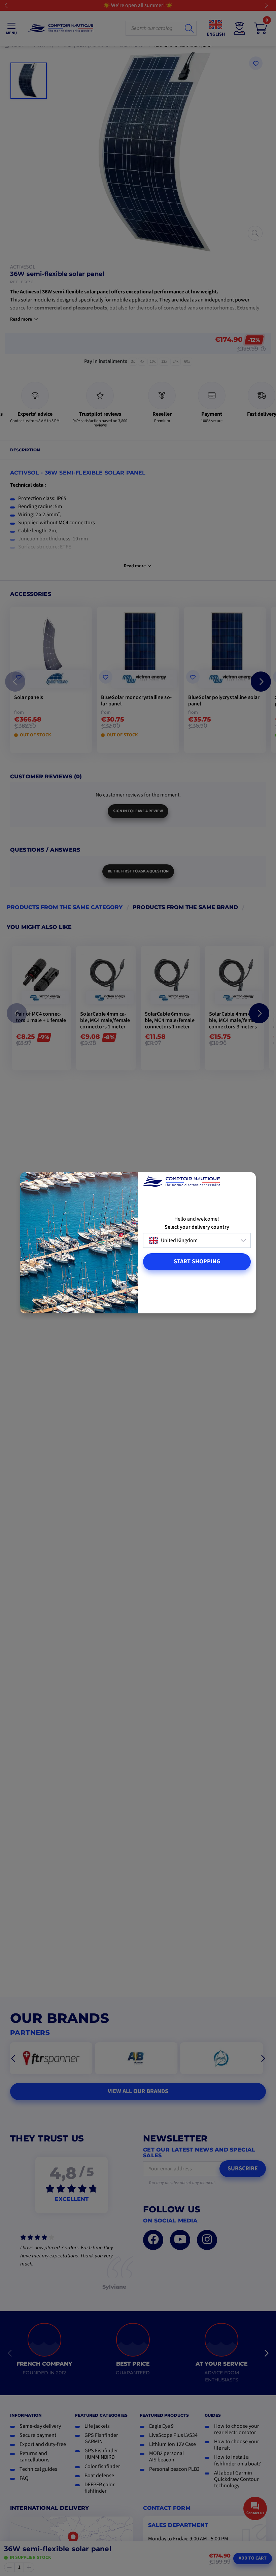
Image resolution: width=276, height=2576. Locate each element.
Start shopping (197, 1261)
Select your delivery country (197, 1227)
